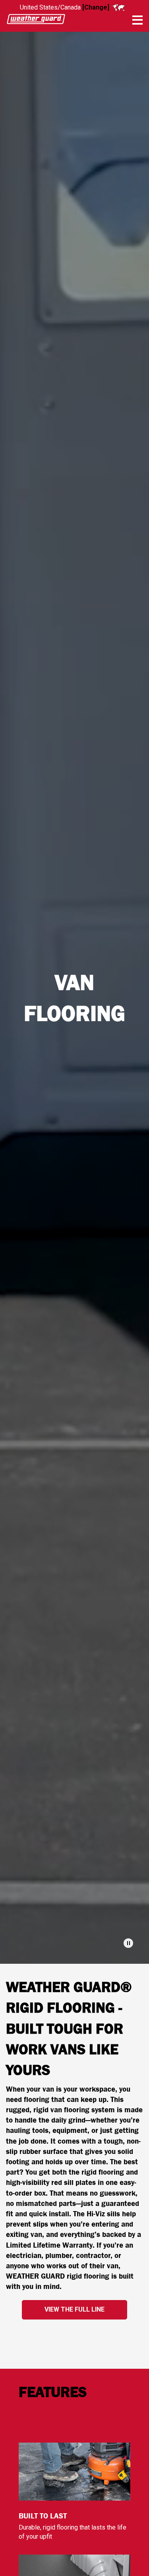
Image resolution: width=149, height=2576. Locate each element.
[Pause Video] (128, 1943)
